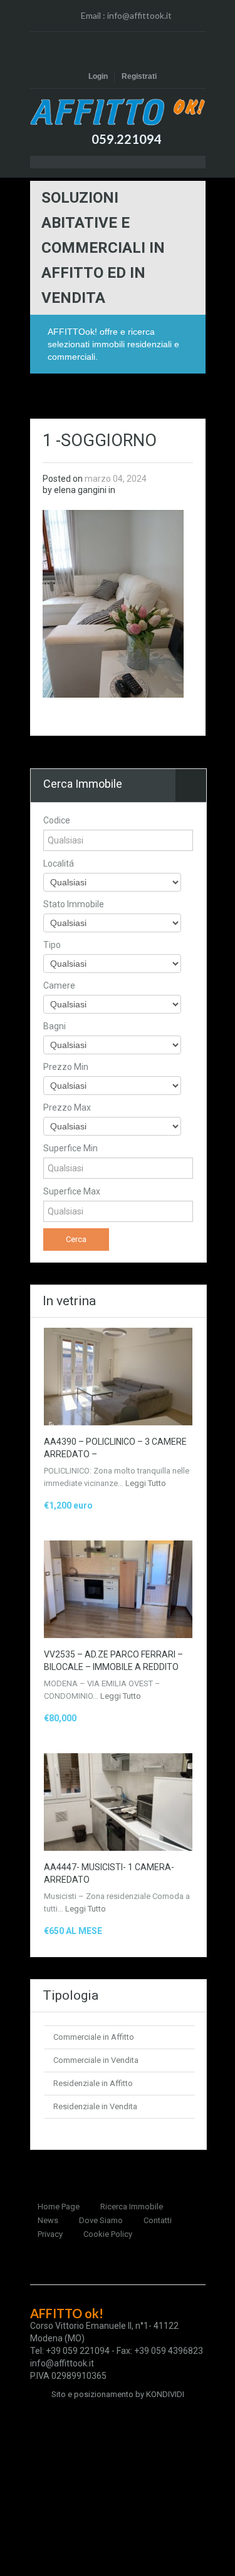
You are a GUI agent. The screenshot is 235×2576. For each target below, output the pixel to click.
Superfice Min (70, 1148)
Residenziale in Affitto (93, 2083)
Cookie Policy (108, 2234)
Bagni (55, 1026)
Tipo (52, 945)
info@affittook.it (139, 15)
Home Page (59, 2207)
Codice (57, 820)
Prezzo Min (66, 1067)
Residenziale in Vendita (95, 2106)
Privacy (50, 2234)
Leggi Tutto (146, 1483)
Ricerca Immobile (132, 2207)
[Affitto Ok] (118, 112)
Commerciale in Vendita (96, 2060)
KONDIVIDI (165, 2394)
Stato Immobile (74, 904)
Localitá (59, 863)
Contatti (158, 2220)
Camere (59, 985)
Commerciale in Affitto (94, 2037)
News (48, 2220)
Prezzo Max (67, 1107)
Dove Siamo (101, 2220)
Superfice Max (72, 1191)
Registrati (139, 76)
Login (98, 76)
